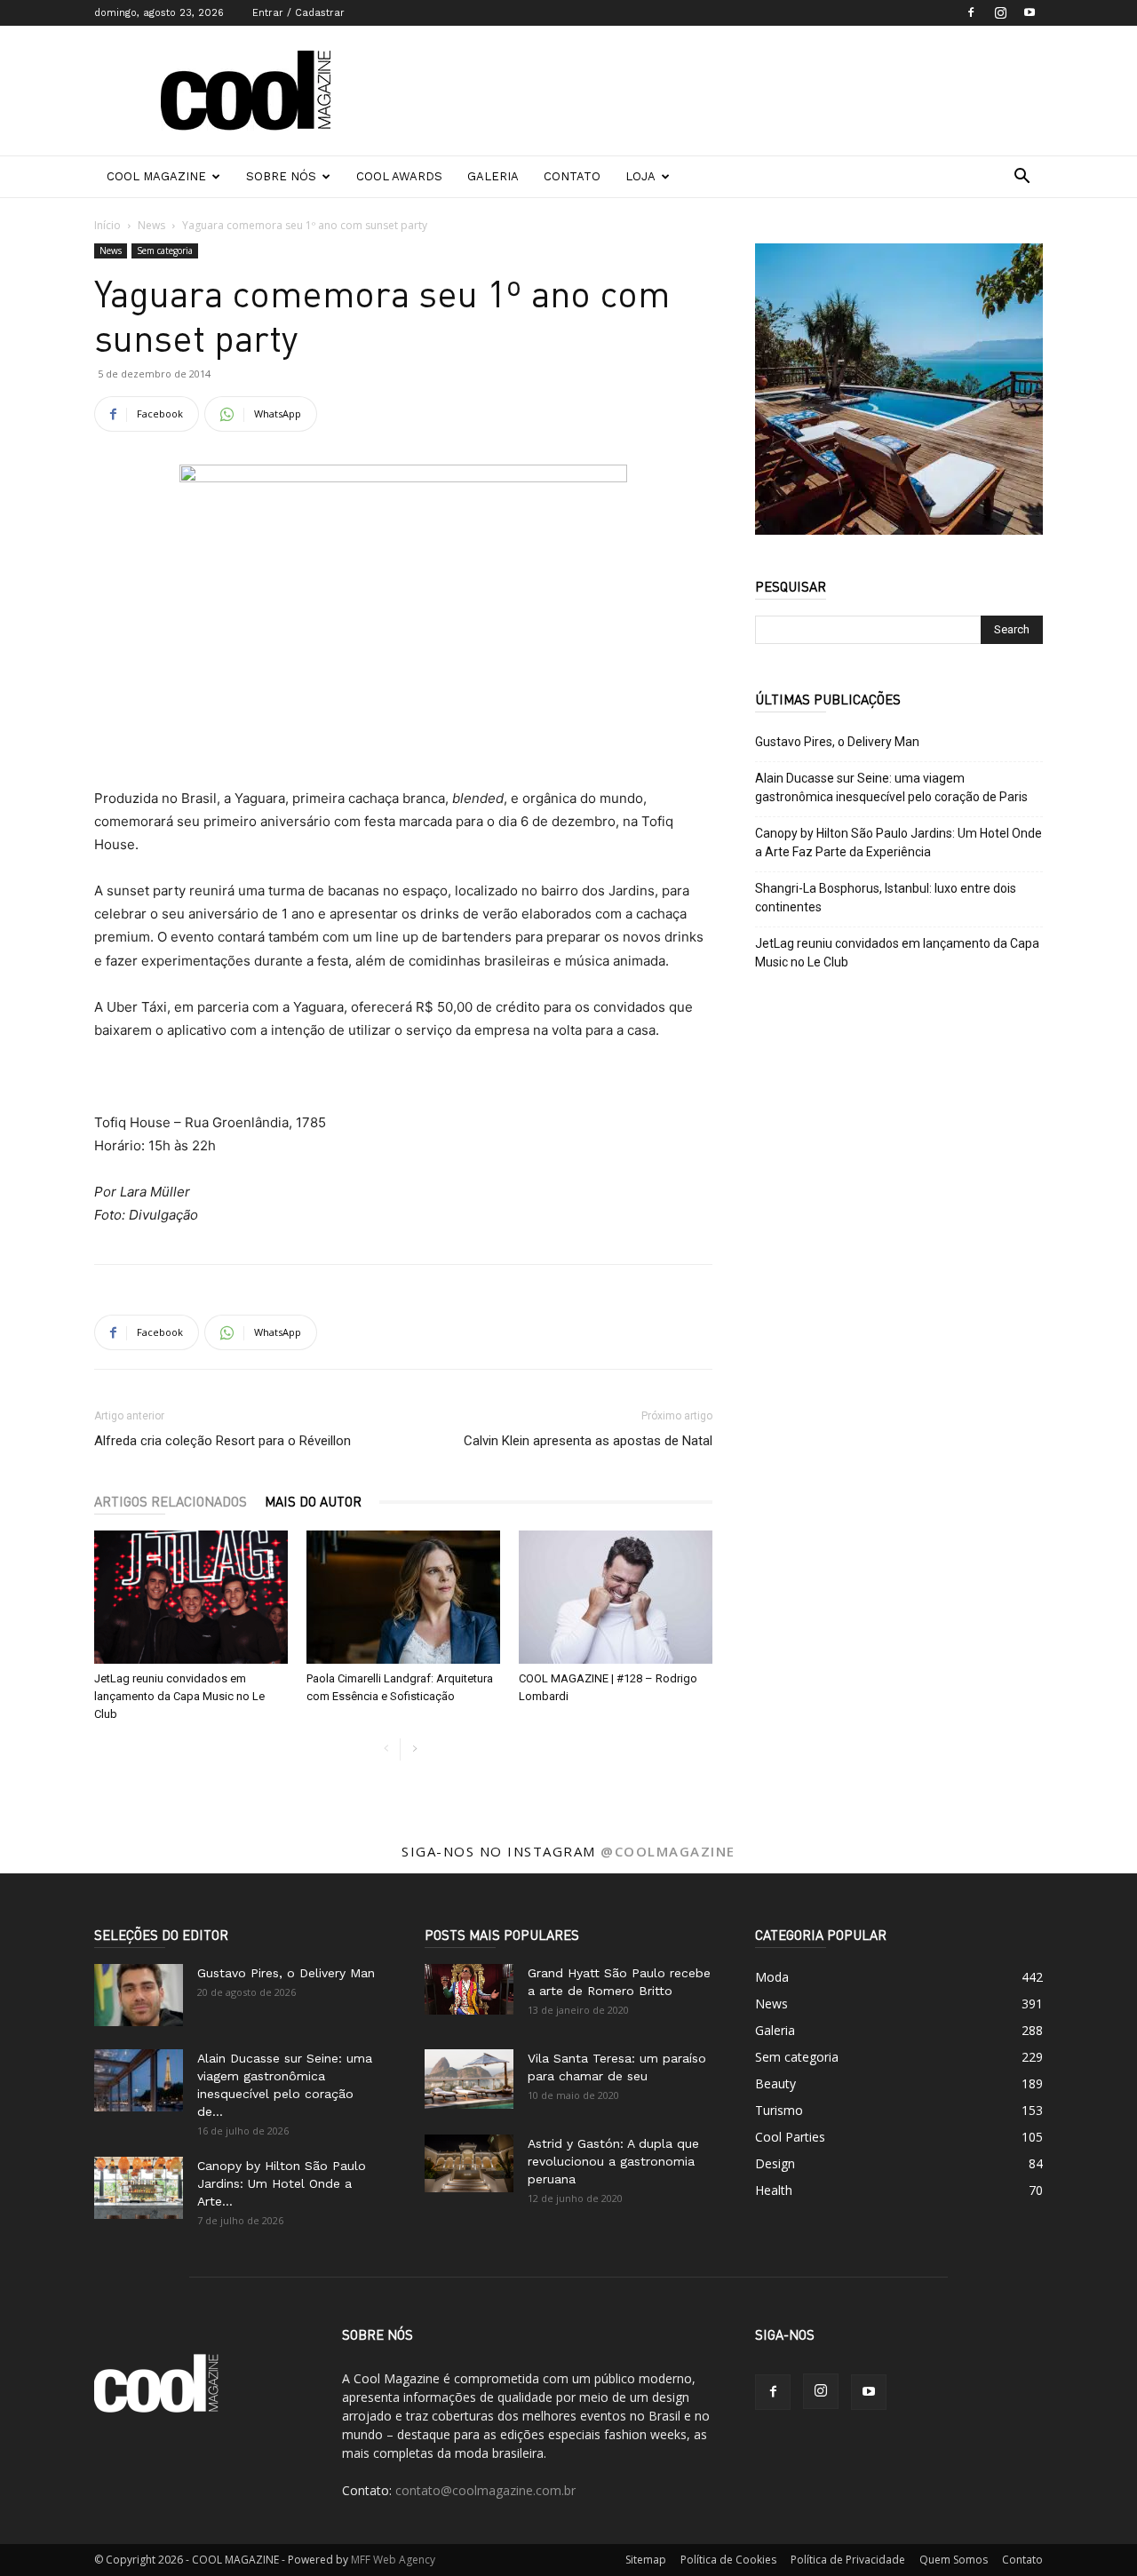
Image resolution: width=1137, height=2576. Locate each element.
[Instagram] (1000, 12)
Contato (572, 176)
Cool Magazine (156, 176)
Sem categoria (165, 250)
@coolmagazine (668, 1851)
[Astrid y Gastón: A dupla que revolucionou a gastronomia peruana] (469, 2163)
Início (107, 225)
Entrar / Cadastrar (298, 13)
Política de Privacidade (848, 2560)
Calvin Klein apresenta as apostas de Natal (588, 1441)
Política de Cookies (728, 2560)
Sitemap (646, 2560)
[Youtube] (1030, 12)
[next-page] (414, 1749)
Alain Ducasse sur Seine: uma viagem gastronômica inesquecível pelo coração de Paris (891, 787)
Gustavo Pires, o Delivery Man (837, 742)
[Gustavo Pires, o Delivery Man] (139, 1995)
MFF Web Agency (393, 2560)
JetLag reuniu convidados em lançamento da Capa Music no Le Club (179, 1696)
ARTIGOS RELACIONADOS (171, 1501)
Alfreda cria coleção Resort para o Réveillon (223, 1441)
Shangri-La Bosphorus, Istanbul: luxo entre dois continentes (886, 898)
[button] (1022, 178)
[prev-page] (386, 1749)
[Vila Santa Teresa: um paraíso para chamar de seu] (469, 2079)
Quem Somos (954, 2560)
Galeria (493, 176)
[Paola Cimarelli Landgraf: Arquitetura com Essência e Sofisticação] (403, 1597)
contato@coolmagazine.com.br (485, 2490)
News (151, 225)
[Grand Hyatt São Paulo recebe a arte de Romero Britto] (469, 1989)
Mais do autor (313, 1501)
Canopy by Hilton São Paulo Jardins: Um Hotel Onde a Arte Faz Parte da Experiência (898, 843)
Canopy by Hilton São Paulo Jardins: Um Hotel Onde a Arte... (282, 2183)
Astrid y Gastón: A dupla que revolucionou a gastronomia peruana (613, 2161)
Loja (640, 176)
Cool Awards (399, 176)
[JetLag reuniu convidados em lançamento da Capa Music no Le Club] (191, 1597)
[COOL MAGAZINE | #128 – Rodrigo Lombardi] (616, 1597)
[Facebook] (971, 12)
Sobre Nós (281, 176)
